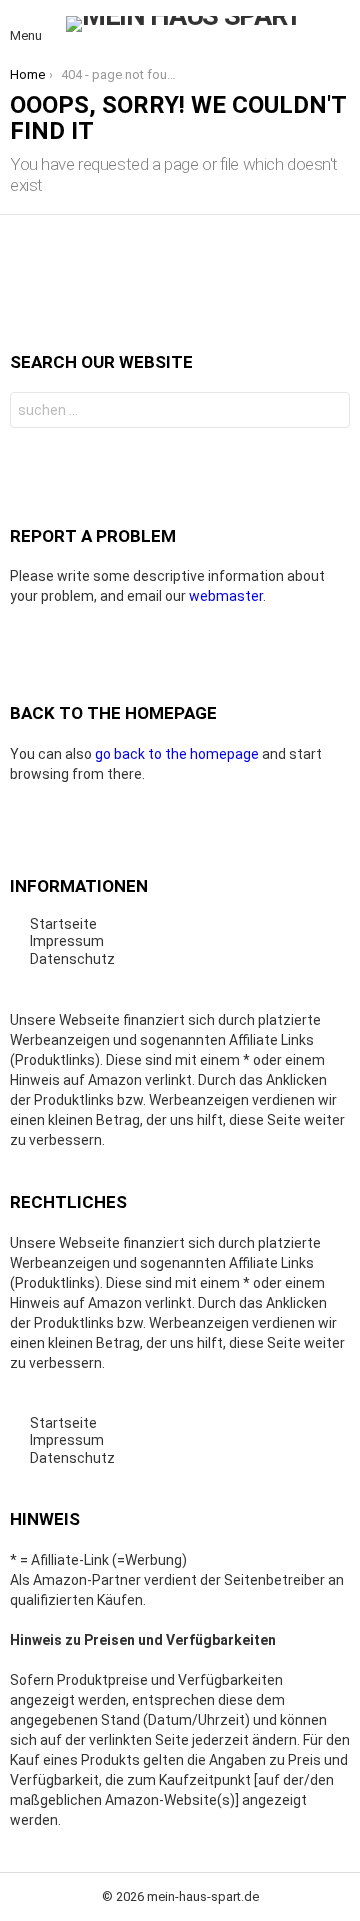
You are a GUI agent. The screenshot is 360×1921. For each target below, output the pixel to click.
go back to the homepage (177, 754)
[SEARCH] (338, 24)
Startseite (63, 924)
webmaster (226, 596)
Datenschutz (72, 959)
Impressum (67, 941)
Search (330, 412)
